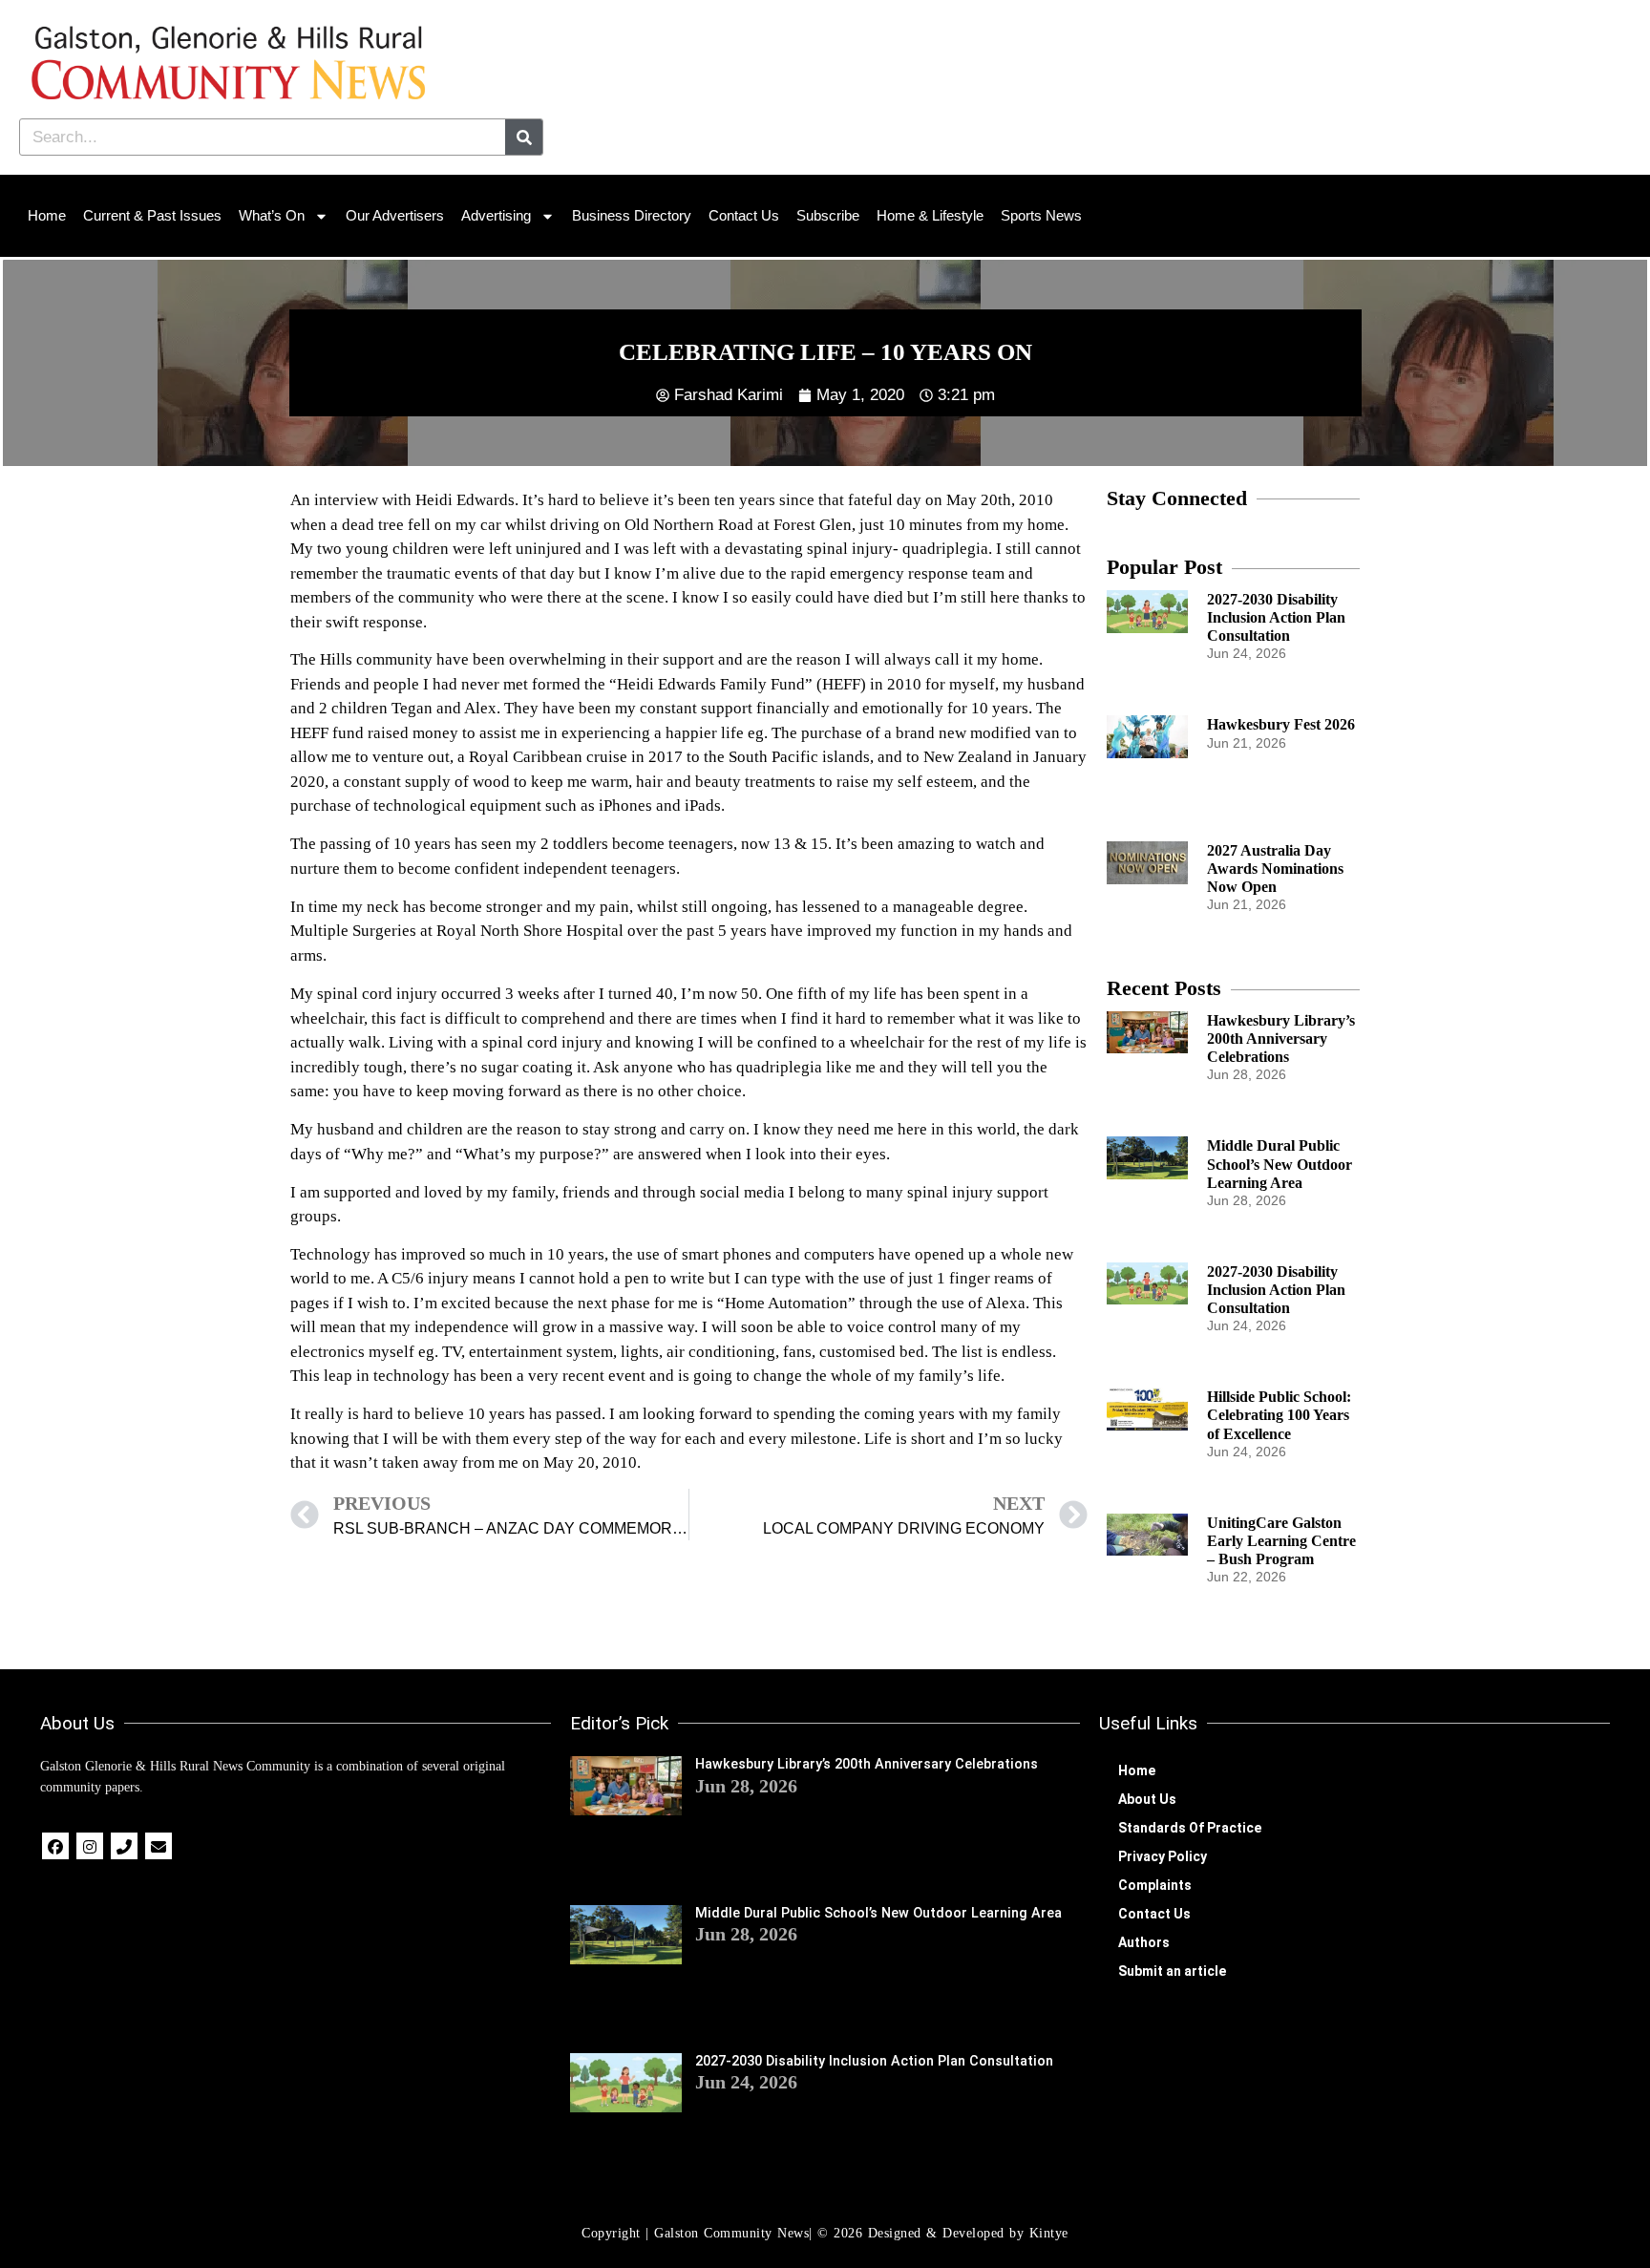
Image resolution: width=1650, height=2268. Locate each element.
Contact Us (744, 215)
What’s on (272, 215)
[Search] (524, 137)
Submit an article (1172, 1971)
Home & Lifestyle (930, 215)
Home (47, 215)
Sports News (1041, 215)
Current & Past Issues (152, 215)
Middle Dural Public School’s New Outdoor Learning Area (1280, 1164)
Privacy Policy (1163, 1856)
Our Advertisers (395, 215)
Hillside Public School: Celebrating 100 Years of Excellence (1279, 1415)
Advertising (496, 215)
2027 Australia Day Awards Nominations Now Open (1275, 869)
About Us (1147, 1799)
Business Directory (632, 215)
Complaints (1155, 1885)
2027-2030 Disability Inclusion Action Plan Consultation (1276, 617)
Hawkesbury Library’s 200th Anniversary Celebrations (1281, 1039)
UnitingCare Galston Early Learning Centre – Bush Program (1281, 1541)
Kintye (1049, 2233)
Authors (1144, 1942)
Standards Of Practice (1190, 1828)
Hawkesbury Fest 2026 (1281, 724)
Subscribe (828, 215)
